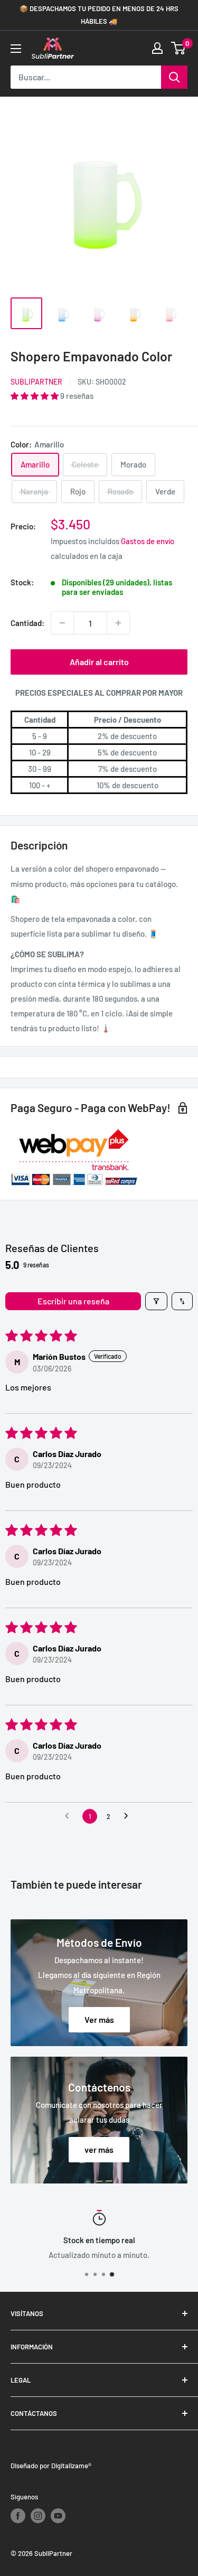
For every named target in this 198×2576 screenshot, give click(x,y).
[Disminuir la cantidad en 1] (62, 623)
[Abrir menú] (16, 49)
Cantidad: (27, 623)
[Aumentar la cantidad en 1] (118, 623)
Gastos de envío (148, 541)
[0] (179, 48)
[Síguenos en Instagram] (38, 2516)
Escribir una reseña (73, 1301)
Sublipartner (36, 382)
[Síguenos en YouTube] (58, 2516)
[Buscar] (174, 77)
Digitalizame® (71, 2466)
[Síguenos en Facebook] (18, 2516)
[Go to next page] (129, 1816)
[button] (35, 396)
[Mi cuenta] (157, 48)
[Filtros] (156, 1301)
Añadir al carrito (99, 662)
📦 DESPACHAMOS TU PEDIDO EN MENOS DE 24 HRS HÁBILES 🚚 (99, 15)
